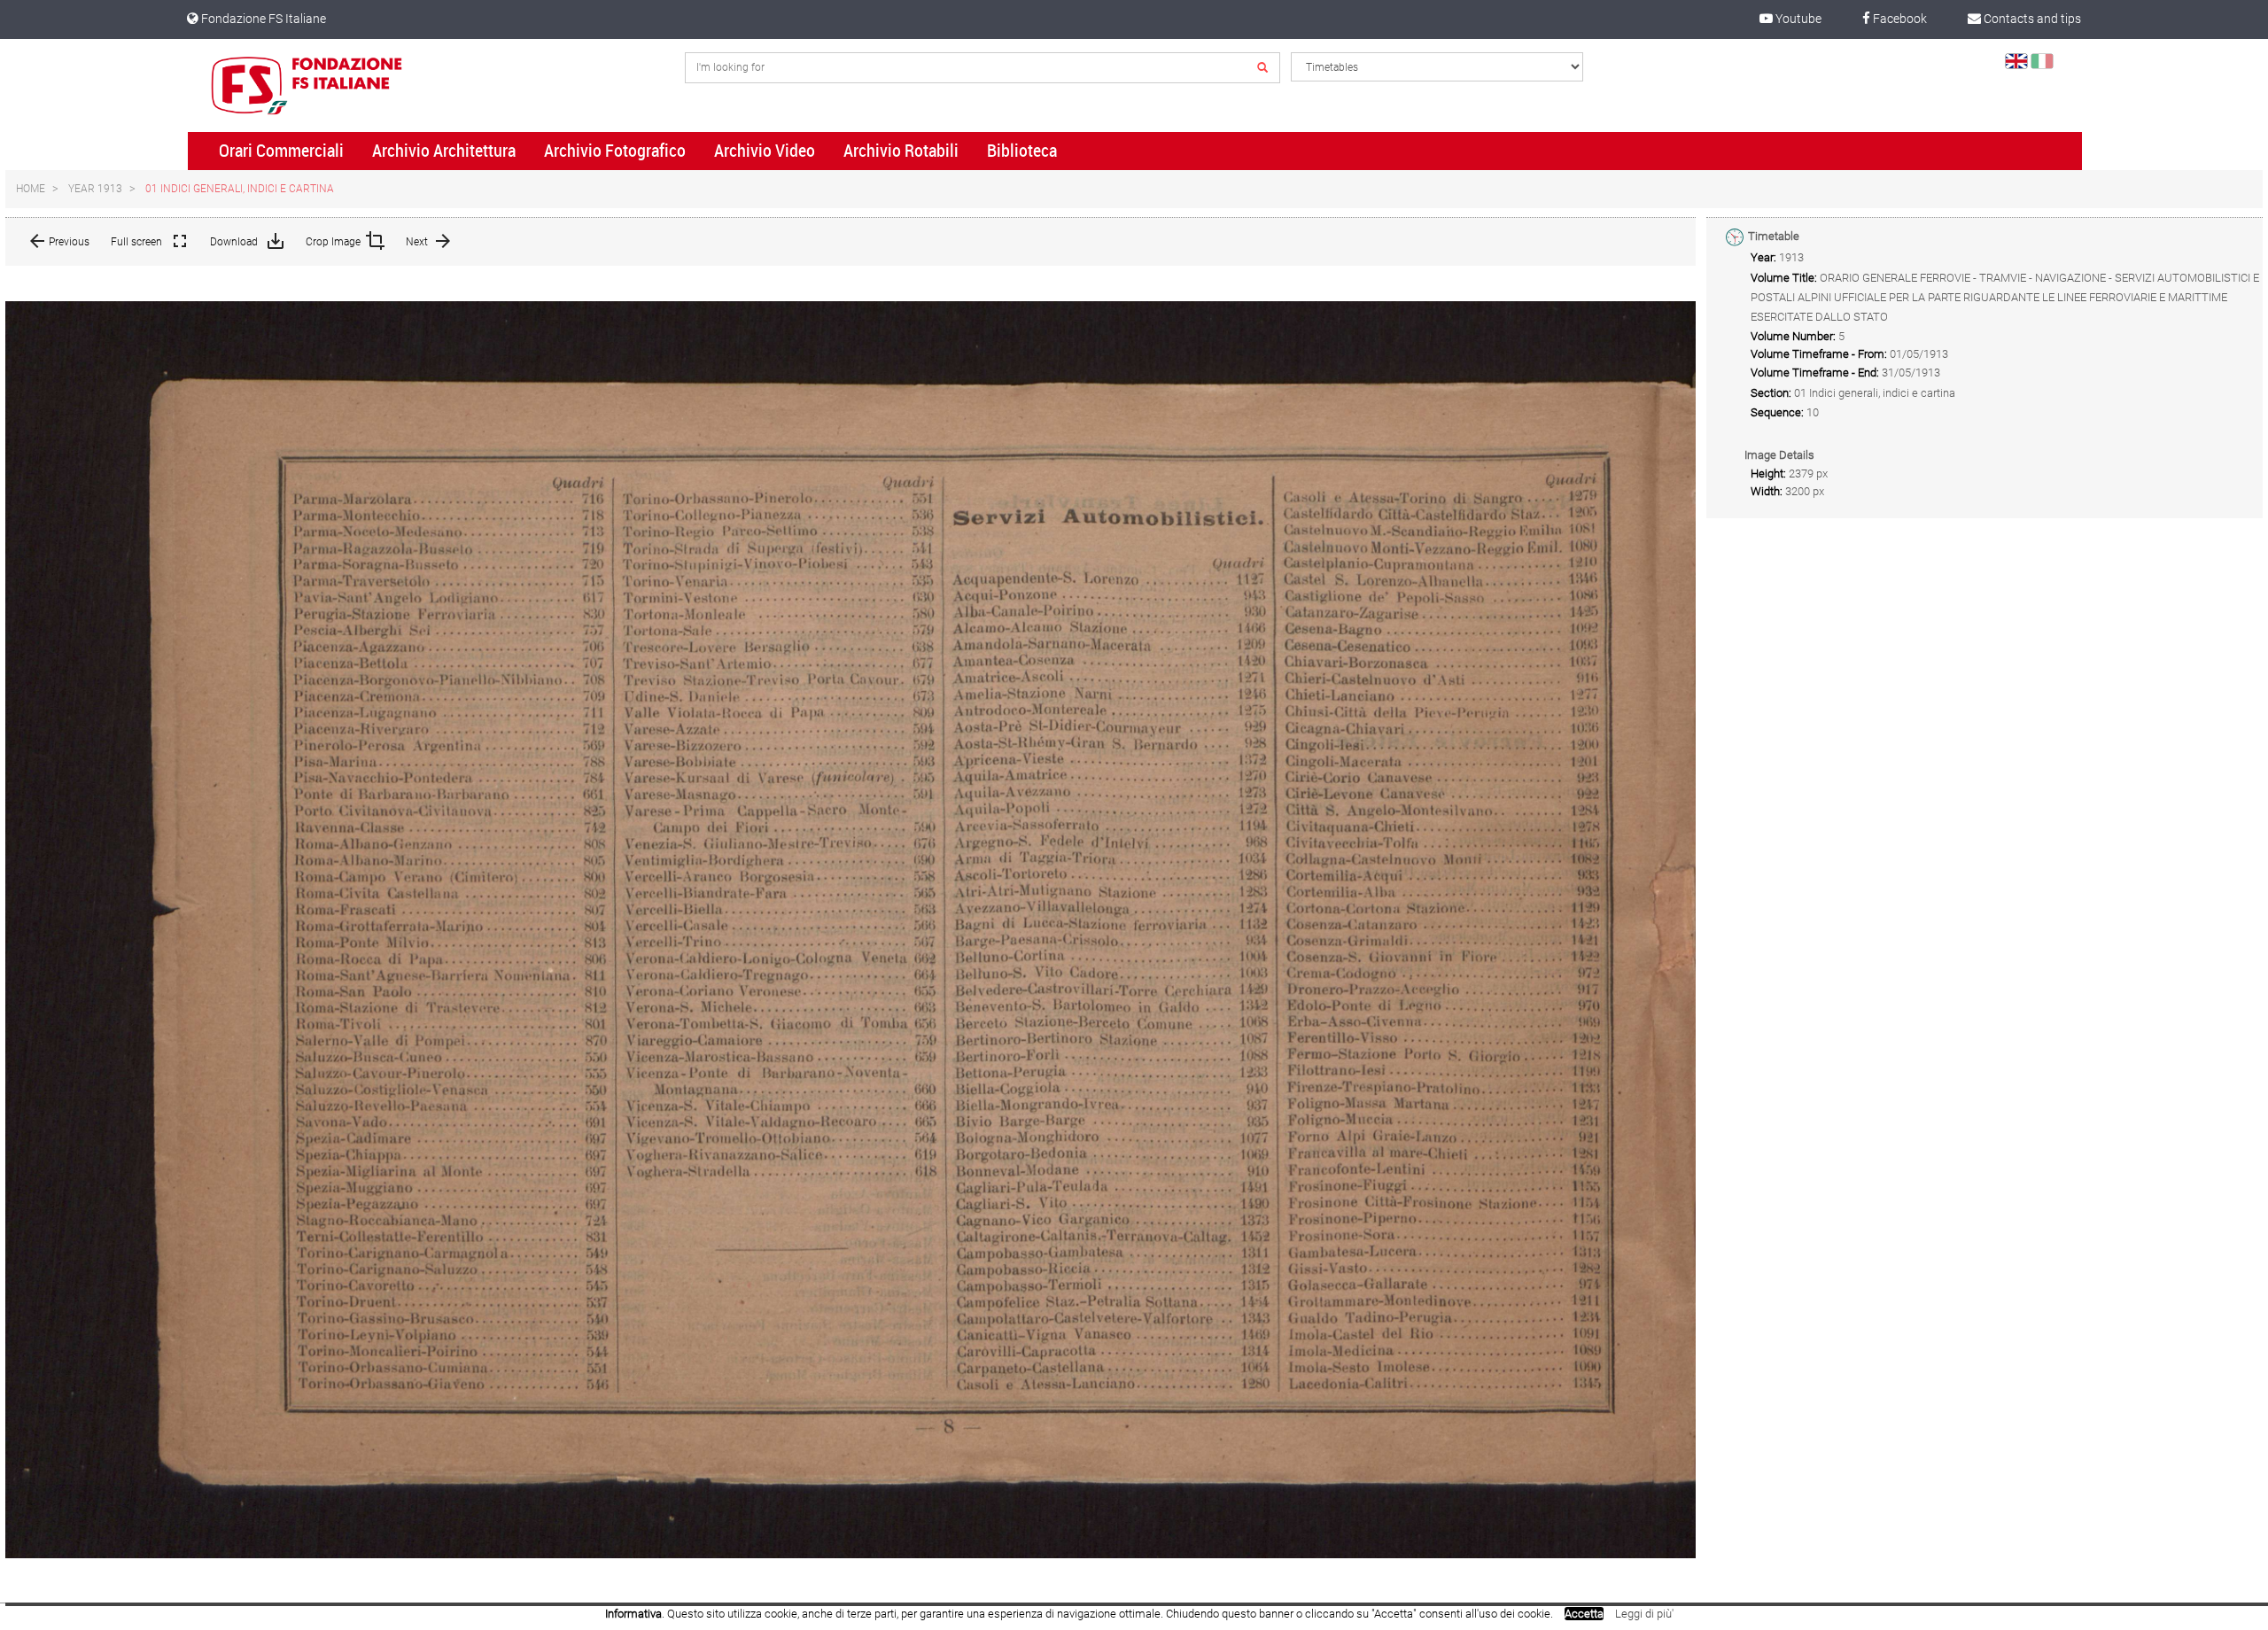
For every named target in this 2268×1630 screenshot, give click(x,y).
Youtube (1797, 19)
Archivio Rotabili (901, 151)
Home (31, 189)
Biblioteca (1022, 151)
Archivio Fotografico (615, 151)
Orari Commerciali (281, 151)
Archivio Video (765, 151)
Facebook (1899, 19)
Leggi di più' (1644, 1614)
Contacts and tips (2031, 19)
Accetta (1584, 1614)
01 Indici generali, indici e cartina (240, 189)
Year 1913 (95, 189)
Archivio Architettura (444, 151)
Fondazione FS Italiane (262, 19)
